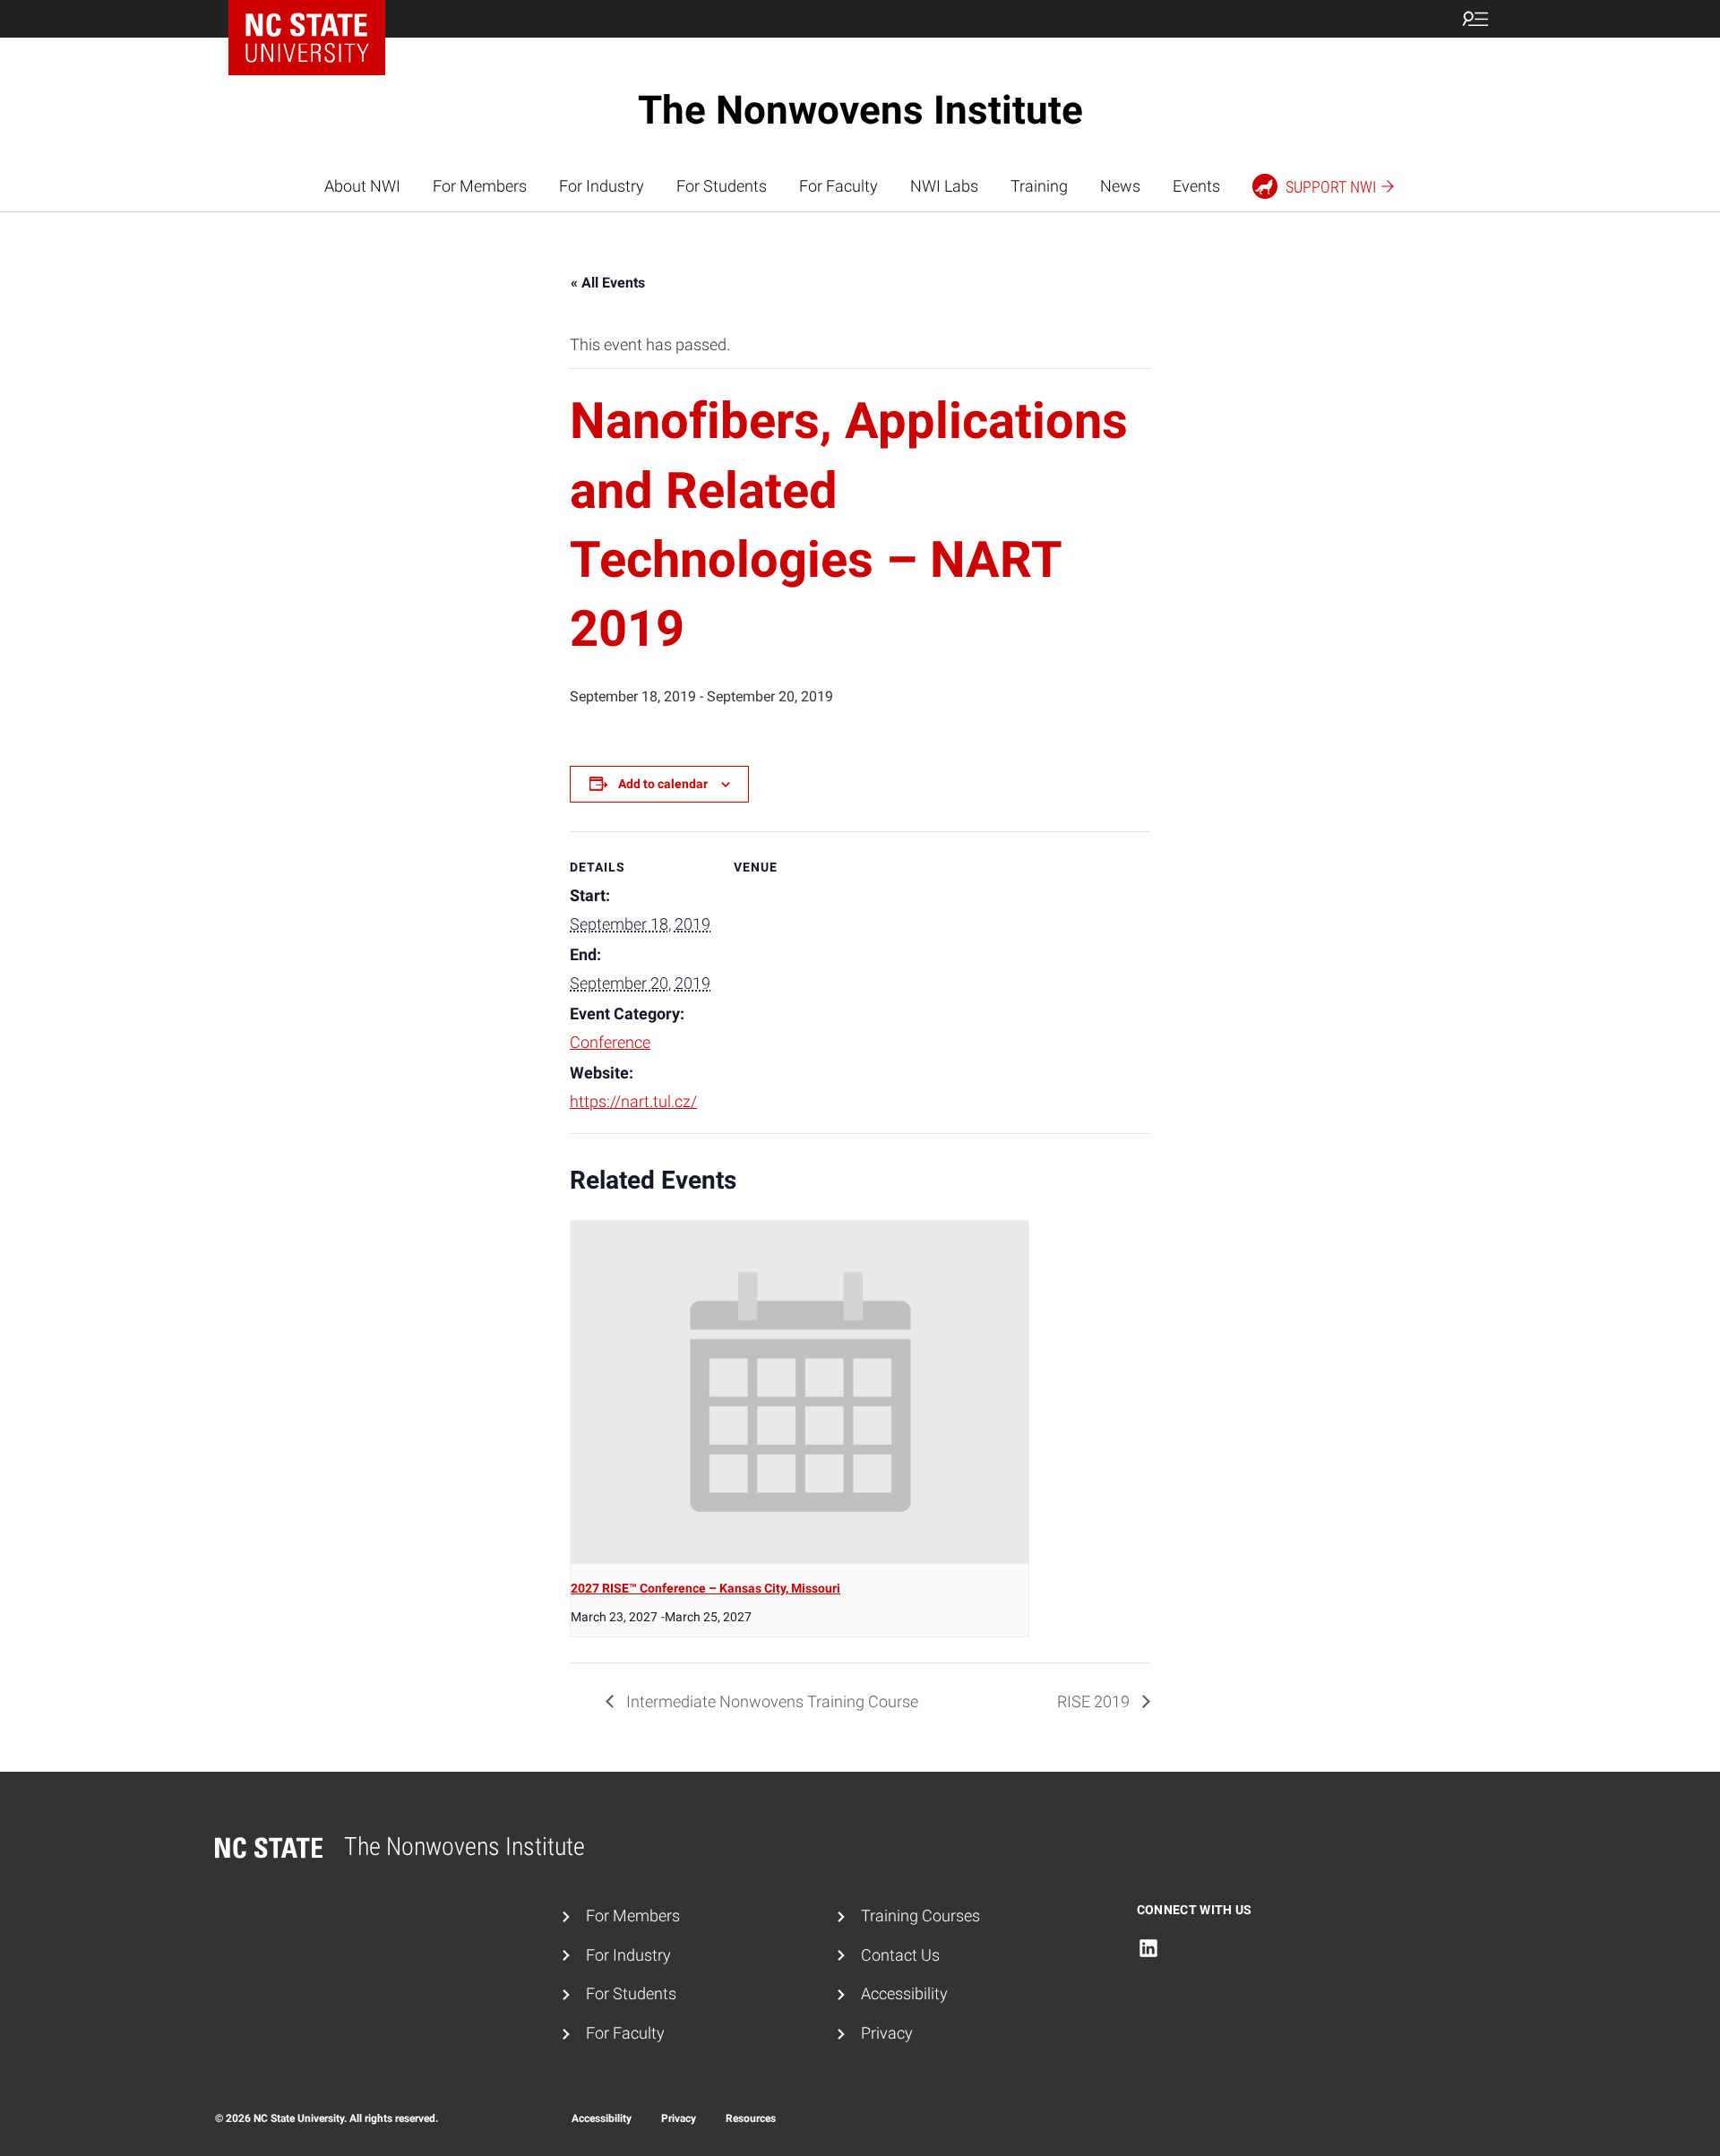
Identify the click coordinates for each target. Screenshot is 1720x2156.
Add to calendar (663, 784)
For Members (480, 186)
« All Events (608, 283)
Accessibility (904, 1993)
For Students (722, 186)
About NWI (362, 186)
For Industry (602, 186)
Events (1196, 186)
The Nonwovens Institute (860, 110)
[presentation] (800, 1392)
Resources (751, 2118)
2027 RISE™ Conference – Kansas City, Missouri (705, 1588)
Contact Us (900, 1955)
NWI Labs (944, 186)
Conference (610, 1042)
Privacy (887, 2033)
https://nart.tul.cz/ (633, 1101)
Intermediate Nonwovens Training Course (770, 1701)
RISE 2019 (1095, 1701)
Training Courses (920, 1915)
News (1120, 186)
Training (1039, 186)
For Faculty (838, 186)
